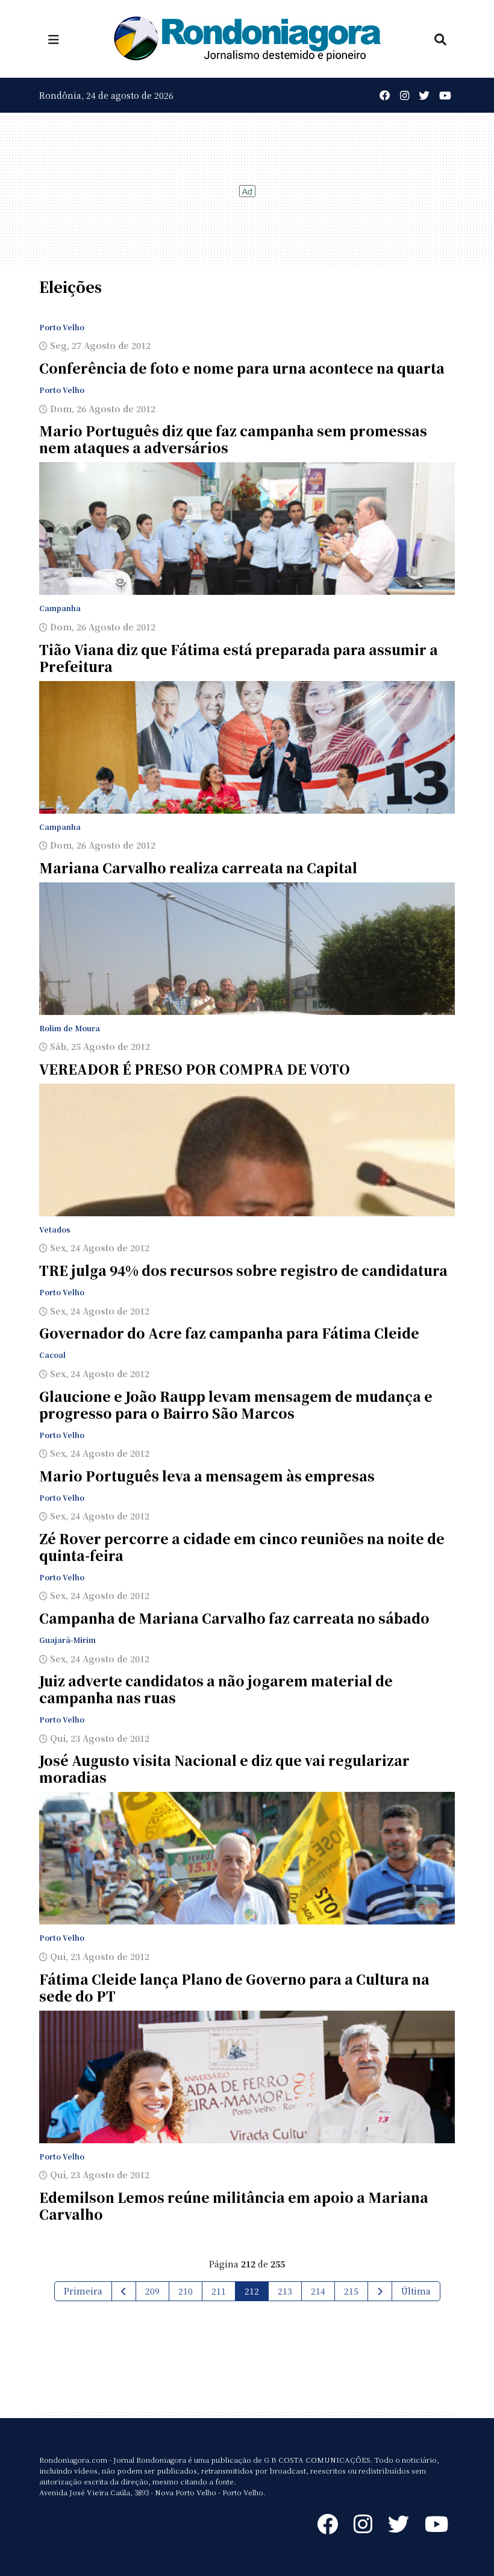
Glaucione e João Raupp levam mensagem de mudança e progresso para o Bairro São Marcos (236, 1405)
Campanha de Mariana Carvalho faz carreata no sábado (234, 1618)
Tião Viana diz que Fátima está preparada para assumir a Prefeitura (239, 658)
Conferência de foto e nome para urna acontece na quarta (242, 368)
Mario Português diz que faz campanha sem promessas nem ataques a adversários (233, 439)
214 (318, 2291)
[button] (54, 39)
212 (252, 2291)
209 (152, 2291)
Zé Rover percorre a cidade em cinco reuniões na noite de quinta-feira (242, 1547)
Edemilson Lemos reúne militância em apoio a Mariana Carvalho (234, 2206)
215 (351, 2291)
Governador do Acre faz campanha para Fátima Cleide (229, 1333)
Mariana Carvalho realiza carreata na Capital (198, 868)
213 (285, 2291)
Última (416, 2291)
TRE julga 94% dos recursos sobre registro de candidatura (243, 1270)
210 (186, 2291)
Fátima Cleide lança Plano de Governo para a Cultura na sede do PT (234, 1987)
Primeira (83, 2291)
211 (219, 2291)
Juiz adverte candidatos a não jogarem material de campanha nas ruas (216, 1689)
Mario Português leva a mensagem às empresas (207, 1476)
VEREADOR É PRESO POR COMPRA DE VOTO (195, 1069)
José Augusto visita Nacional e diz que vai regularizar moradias (224, 1769)
